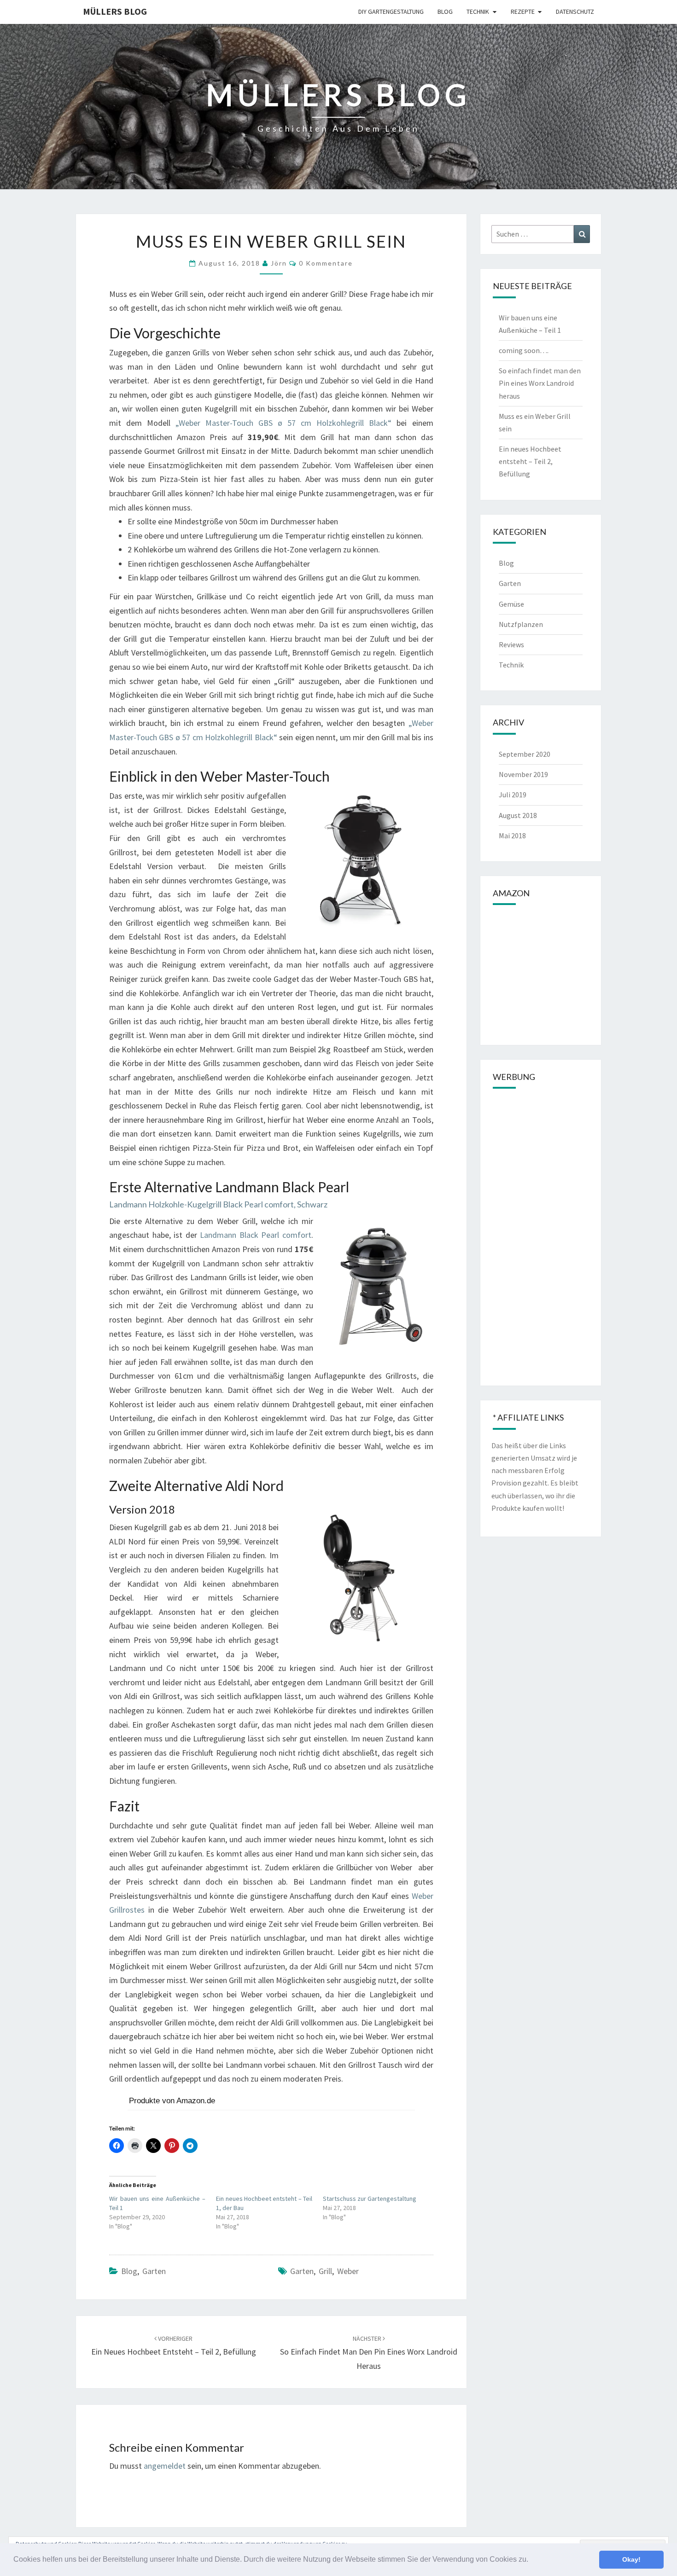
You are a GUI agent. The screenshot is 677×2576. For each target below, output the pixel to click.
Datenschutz (575, 12)
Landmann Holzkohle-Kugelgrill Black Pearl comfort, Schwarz (218, 1204)
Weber (348, 2271)
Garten (154, 2271)
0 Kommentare (326, 263)
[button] (531, 2560)
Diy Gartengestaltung (391, 12)
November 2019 (523, 774)
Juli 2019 (513, 795)
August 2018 (518, 815)
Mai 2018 (512, 835)
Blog (445, 12)
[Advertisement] (541, 1236)
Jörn (279, 263)
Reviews (511, 644)
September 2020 (525, 754)
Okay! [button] (631, 2559)
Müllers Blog (115, 11)
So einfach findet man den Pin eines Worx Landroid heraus (369, 2353)
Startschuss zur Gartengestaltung (370, 2199)
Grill (325, 2271)
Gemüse (511, 604)
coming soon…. (524, 350)
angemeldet (165, 2466)
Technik (478, 12)
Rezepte (523, 12)
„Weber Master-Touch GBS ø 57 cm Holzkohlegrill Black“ (283, 423)
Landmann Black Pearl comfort (256, 1235)
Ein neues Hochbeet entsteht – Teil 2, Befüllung (530, 461)
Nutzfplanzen (521, 624)
